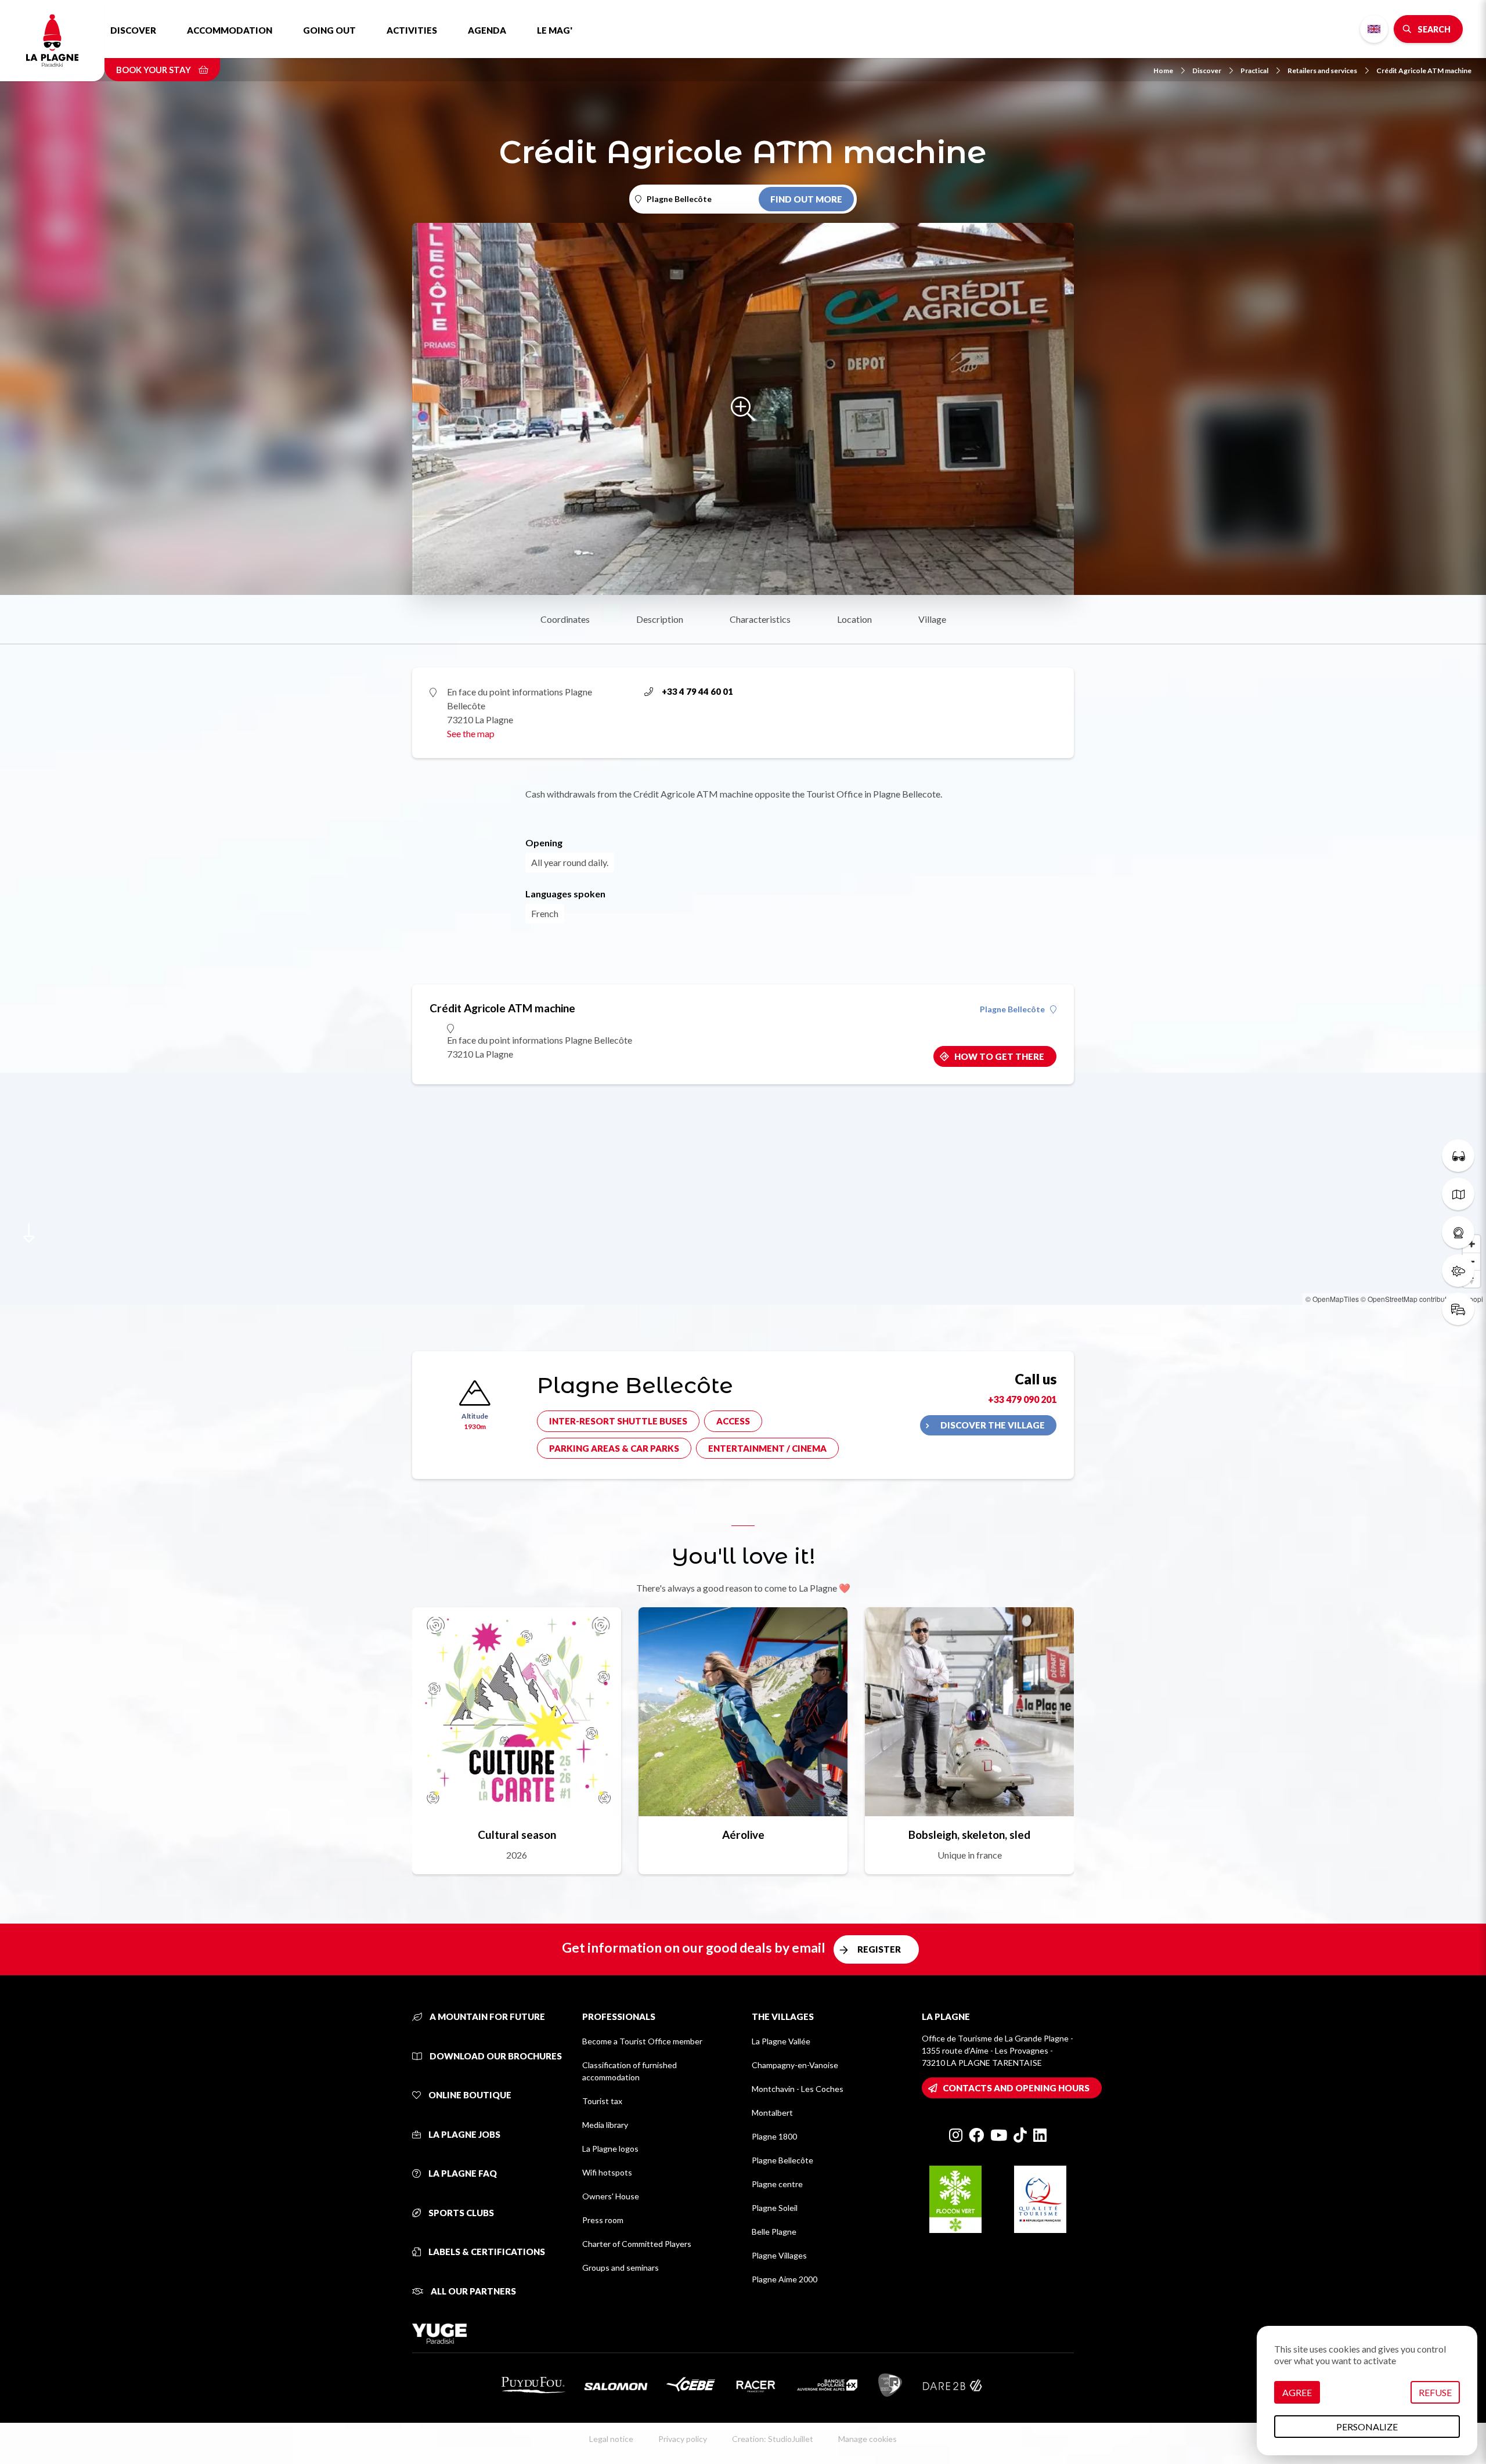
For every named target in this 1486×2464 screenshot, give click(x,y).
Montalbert (772, 2113)
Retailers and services (1322, 71)
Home (1163, 71)
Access (733, 1421)
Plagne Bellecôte (1012, 1009)
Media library (605, 2125)
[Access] (1458, 1309)
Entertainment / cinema (767, 1448)
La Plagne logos (610, 2149)
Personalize (1367, 2427)
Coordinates (565, 619)
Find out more (806, 199)
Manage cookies (868, 2439)
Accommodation (230, 30)
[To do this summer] (1458, 1156)
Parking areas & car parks (614, 1448)
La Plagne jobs (464, 2134)
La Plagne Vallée (781, 2041)
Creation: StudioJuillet (773, 2439)
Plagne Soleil (775, 2208)
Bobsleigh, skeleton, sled (969, 1835)
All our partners (473, 2291)
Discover (133, 30)
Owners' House (611, 2196)
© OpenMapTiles (1332, 1299)
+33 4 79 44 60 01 (697, 691)
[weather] (1458, 1271)
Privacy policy (683, 2439)
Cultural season (517, 1835)
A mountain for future (486, 2016)
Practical (1254, 71)
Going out (329, 30)
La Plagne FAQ (462, 2173)
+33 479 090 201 (1022, 1399)
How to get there (999, 1056)
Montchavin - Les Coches (798, 2089)
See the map (471, 733)
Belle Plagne (774, 2232)
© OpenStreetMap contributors (1409, 1299)
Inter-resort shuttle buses (618, 1421)
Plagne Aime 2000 (785, 2279)
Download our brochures (495, 2056)
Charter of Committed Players (637, 2244)
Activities (412, 30)
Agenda (487, 30)
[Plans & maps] (1458, 1194)
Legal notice (611, 2439)
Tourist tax (602, 2101)
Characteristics (760, 619)
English (1374, 29)
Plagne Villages (779, 2255)
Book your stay (154, 70)
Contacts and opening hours (1016, 2088)
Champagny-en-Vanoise (795, 2065)
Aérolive (743, 1835)
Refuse (1435, 2392)
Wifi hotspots (607, 2172)
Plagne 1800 (774, 2136)
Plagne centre (777, 2184)
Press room (603, 2220)
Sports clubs (460, 2213)
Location (854, 619)
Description (660, 619)
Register (879, 1949)
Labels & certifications (486, 2252)
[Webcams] (1458, 1232)
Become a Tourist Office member (642, 2041)
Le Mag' (555, 30)
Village (932, 619)
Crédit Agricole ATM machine (1424, 71)
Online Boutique (469, 2095)
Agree (1297, 2392)
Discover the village (993, 1425)
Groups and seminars (621, 2268)
